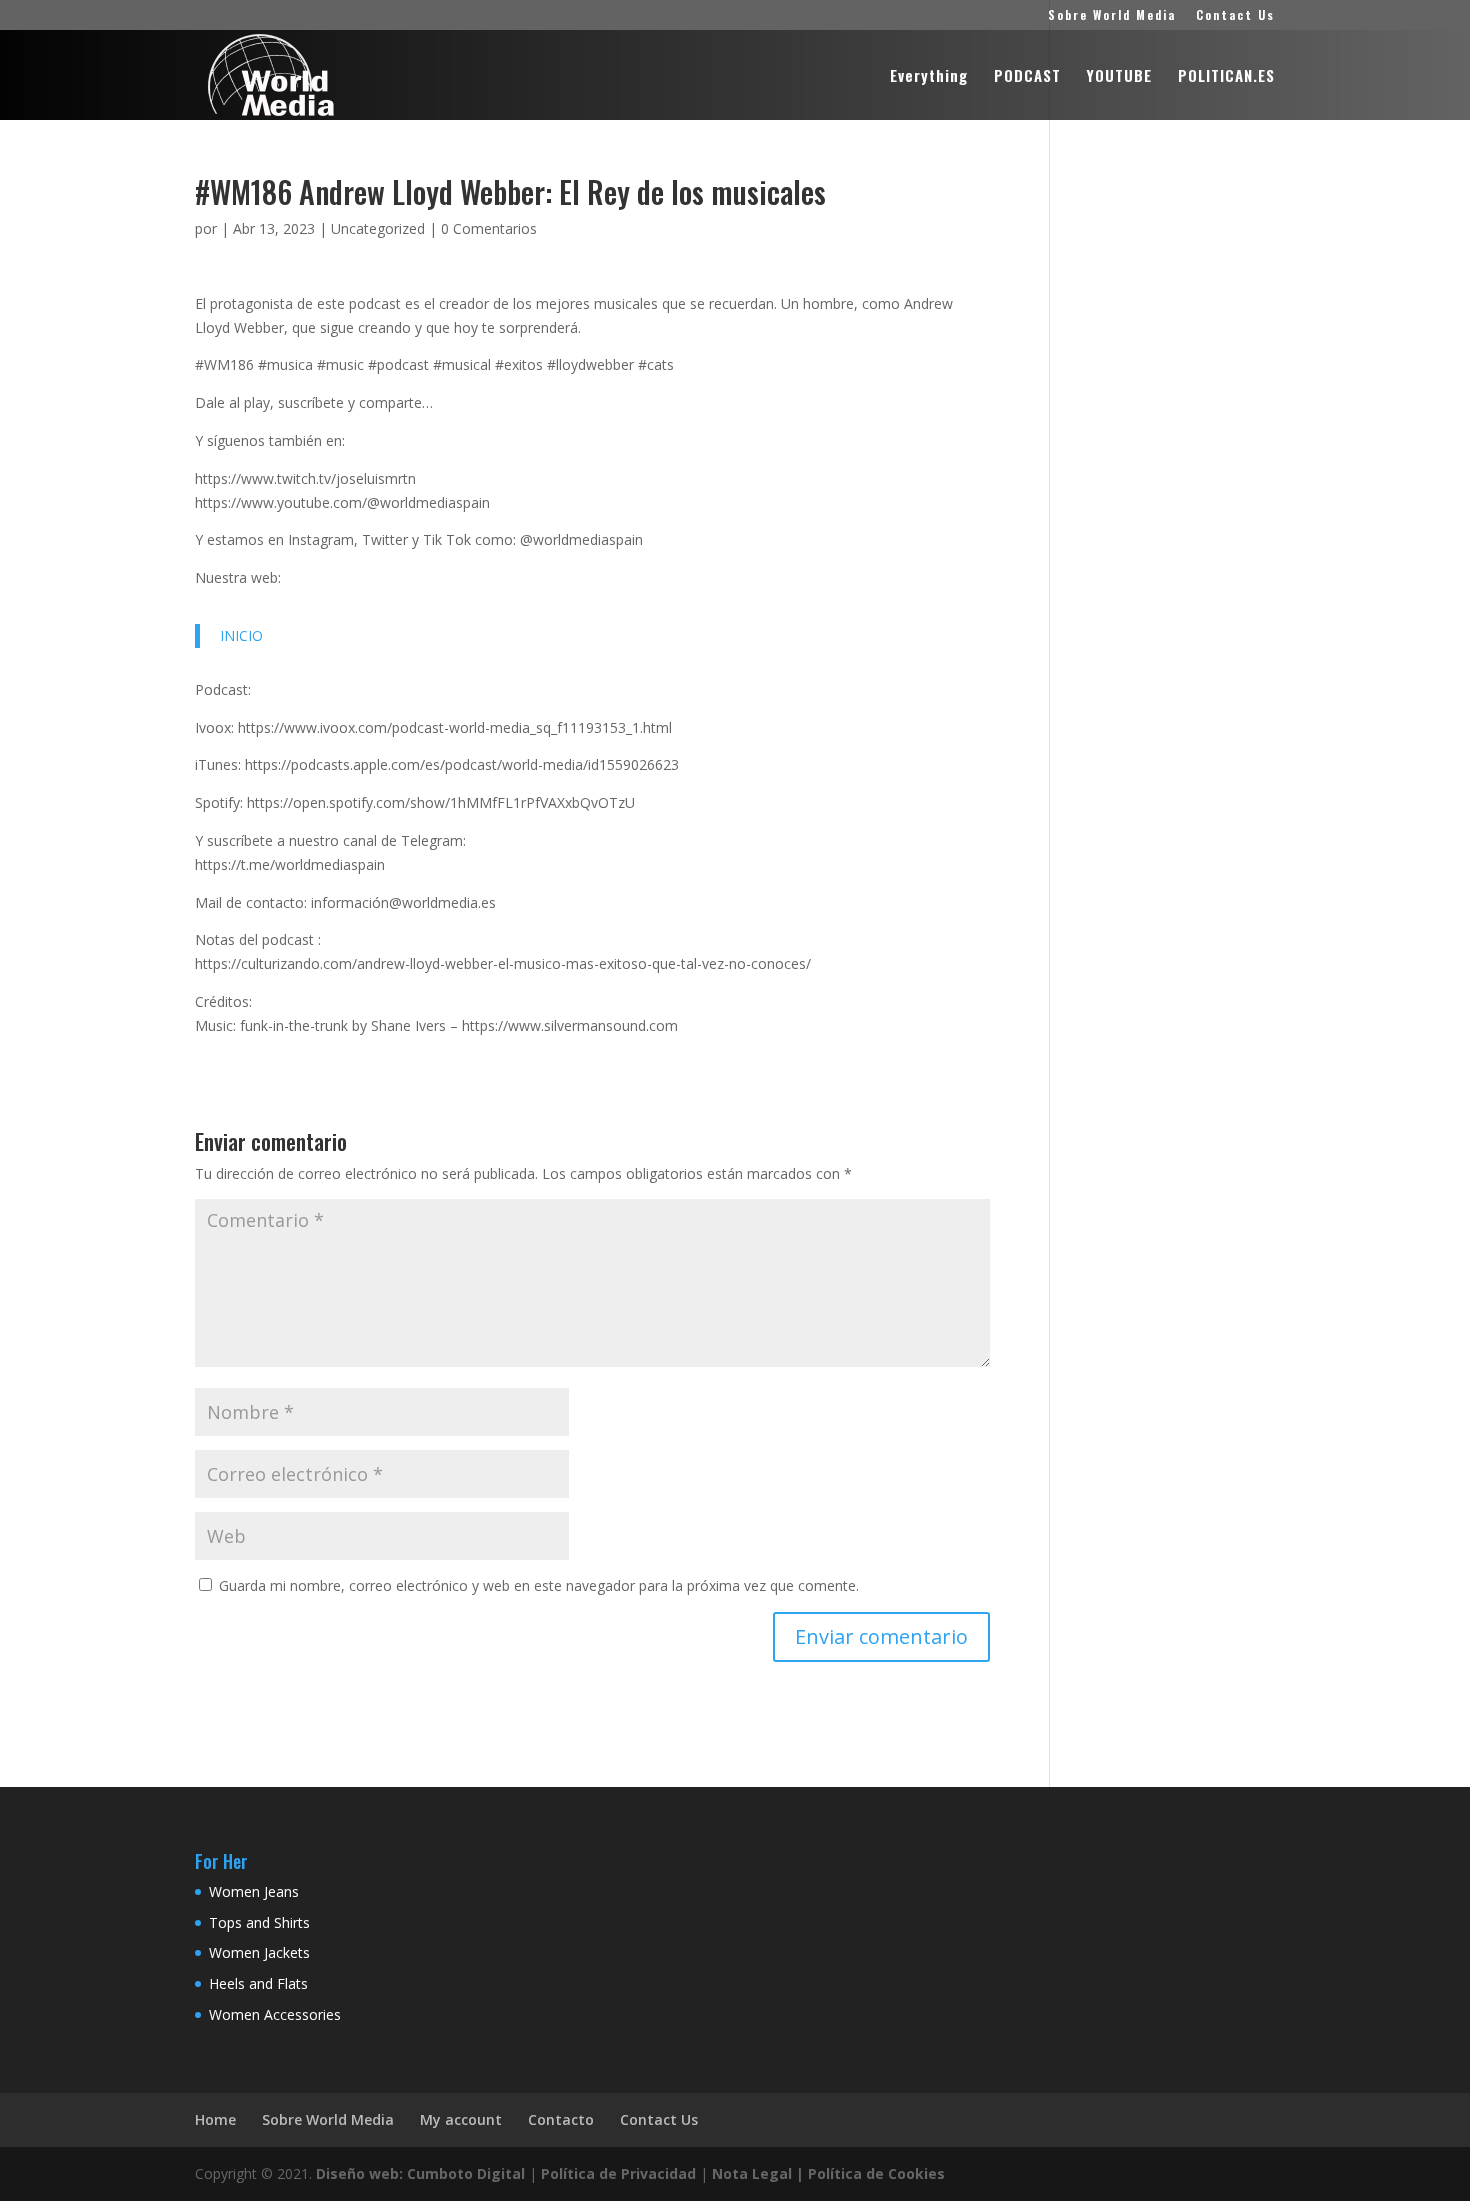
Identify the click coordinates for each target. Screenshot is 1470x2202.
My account (461, 2119)
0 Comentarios (489, 228)
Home (215, 2119)
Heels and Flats (258, 1983)
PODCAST (1027, 77)
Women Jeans (254, 1891)
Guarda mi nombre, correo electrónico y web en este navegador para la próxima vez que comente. (539, 1585)
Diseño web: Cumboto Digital (420, 2173)
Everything (929, 77)
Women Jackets (259, 1952)
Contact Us (1235, 16)
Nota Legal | (758, 2173)
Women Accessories (275, 2014)
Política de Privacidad (618, 2173)
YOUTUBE (1119, 77)
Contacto (561, 2119)
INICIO (241, 635)
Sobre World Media (1112, 16)
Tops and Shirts (259, 1922)
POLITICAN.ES (1226, 77)
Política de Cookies (876, 2173)
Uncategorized (378, 228)
